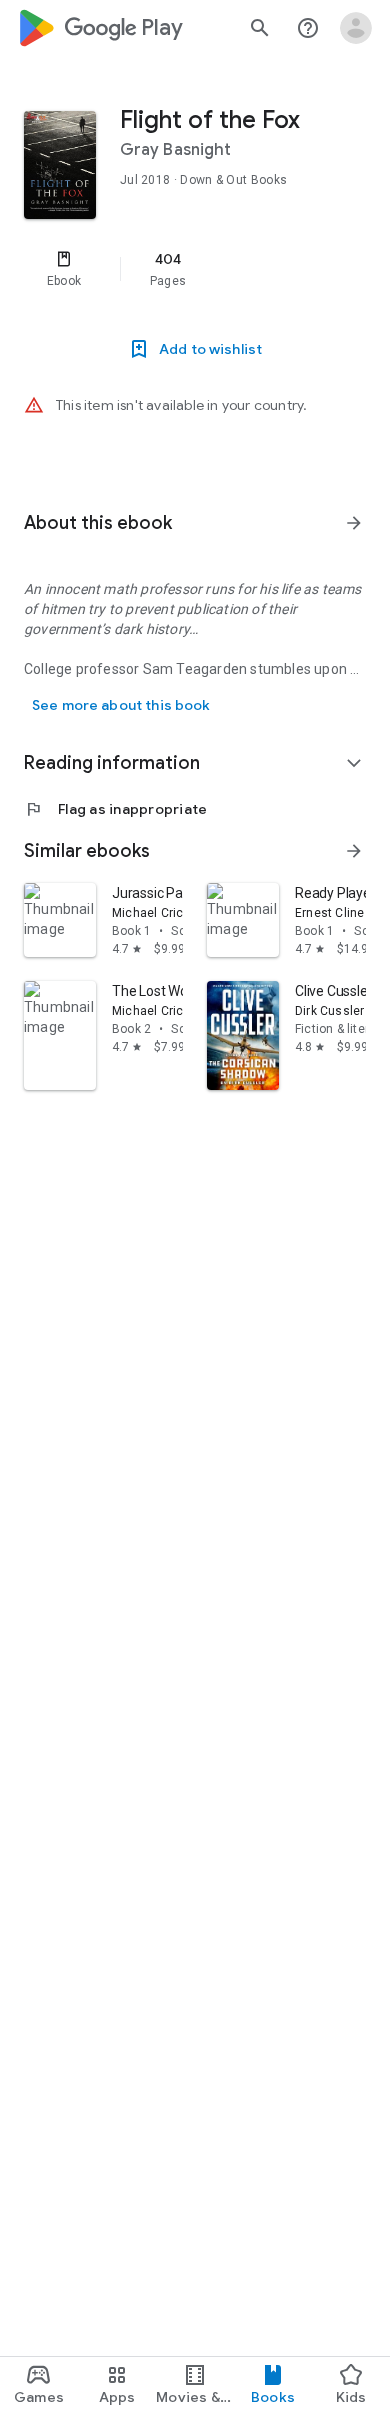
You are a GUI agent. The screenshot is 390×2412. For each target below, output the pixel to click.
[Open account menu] (356, 28)
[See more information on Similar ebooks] (354, 851)
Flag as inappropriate (115, 809)
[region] (195, 269)
